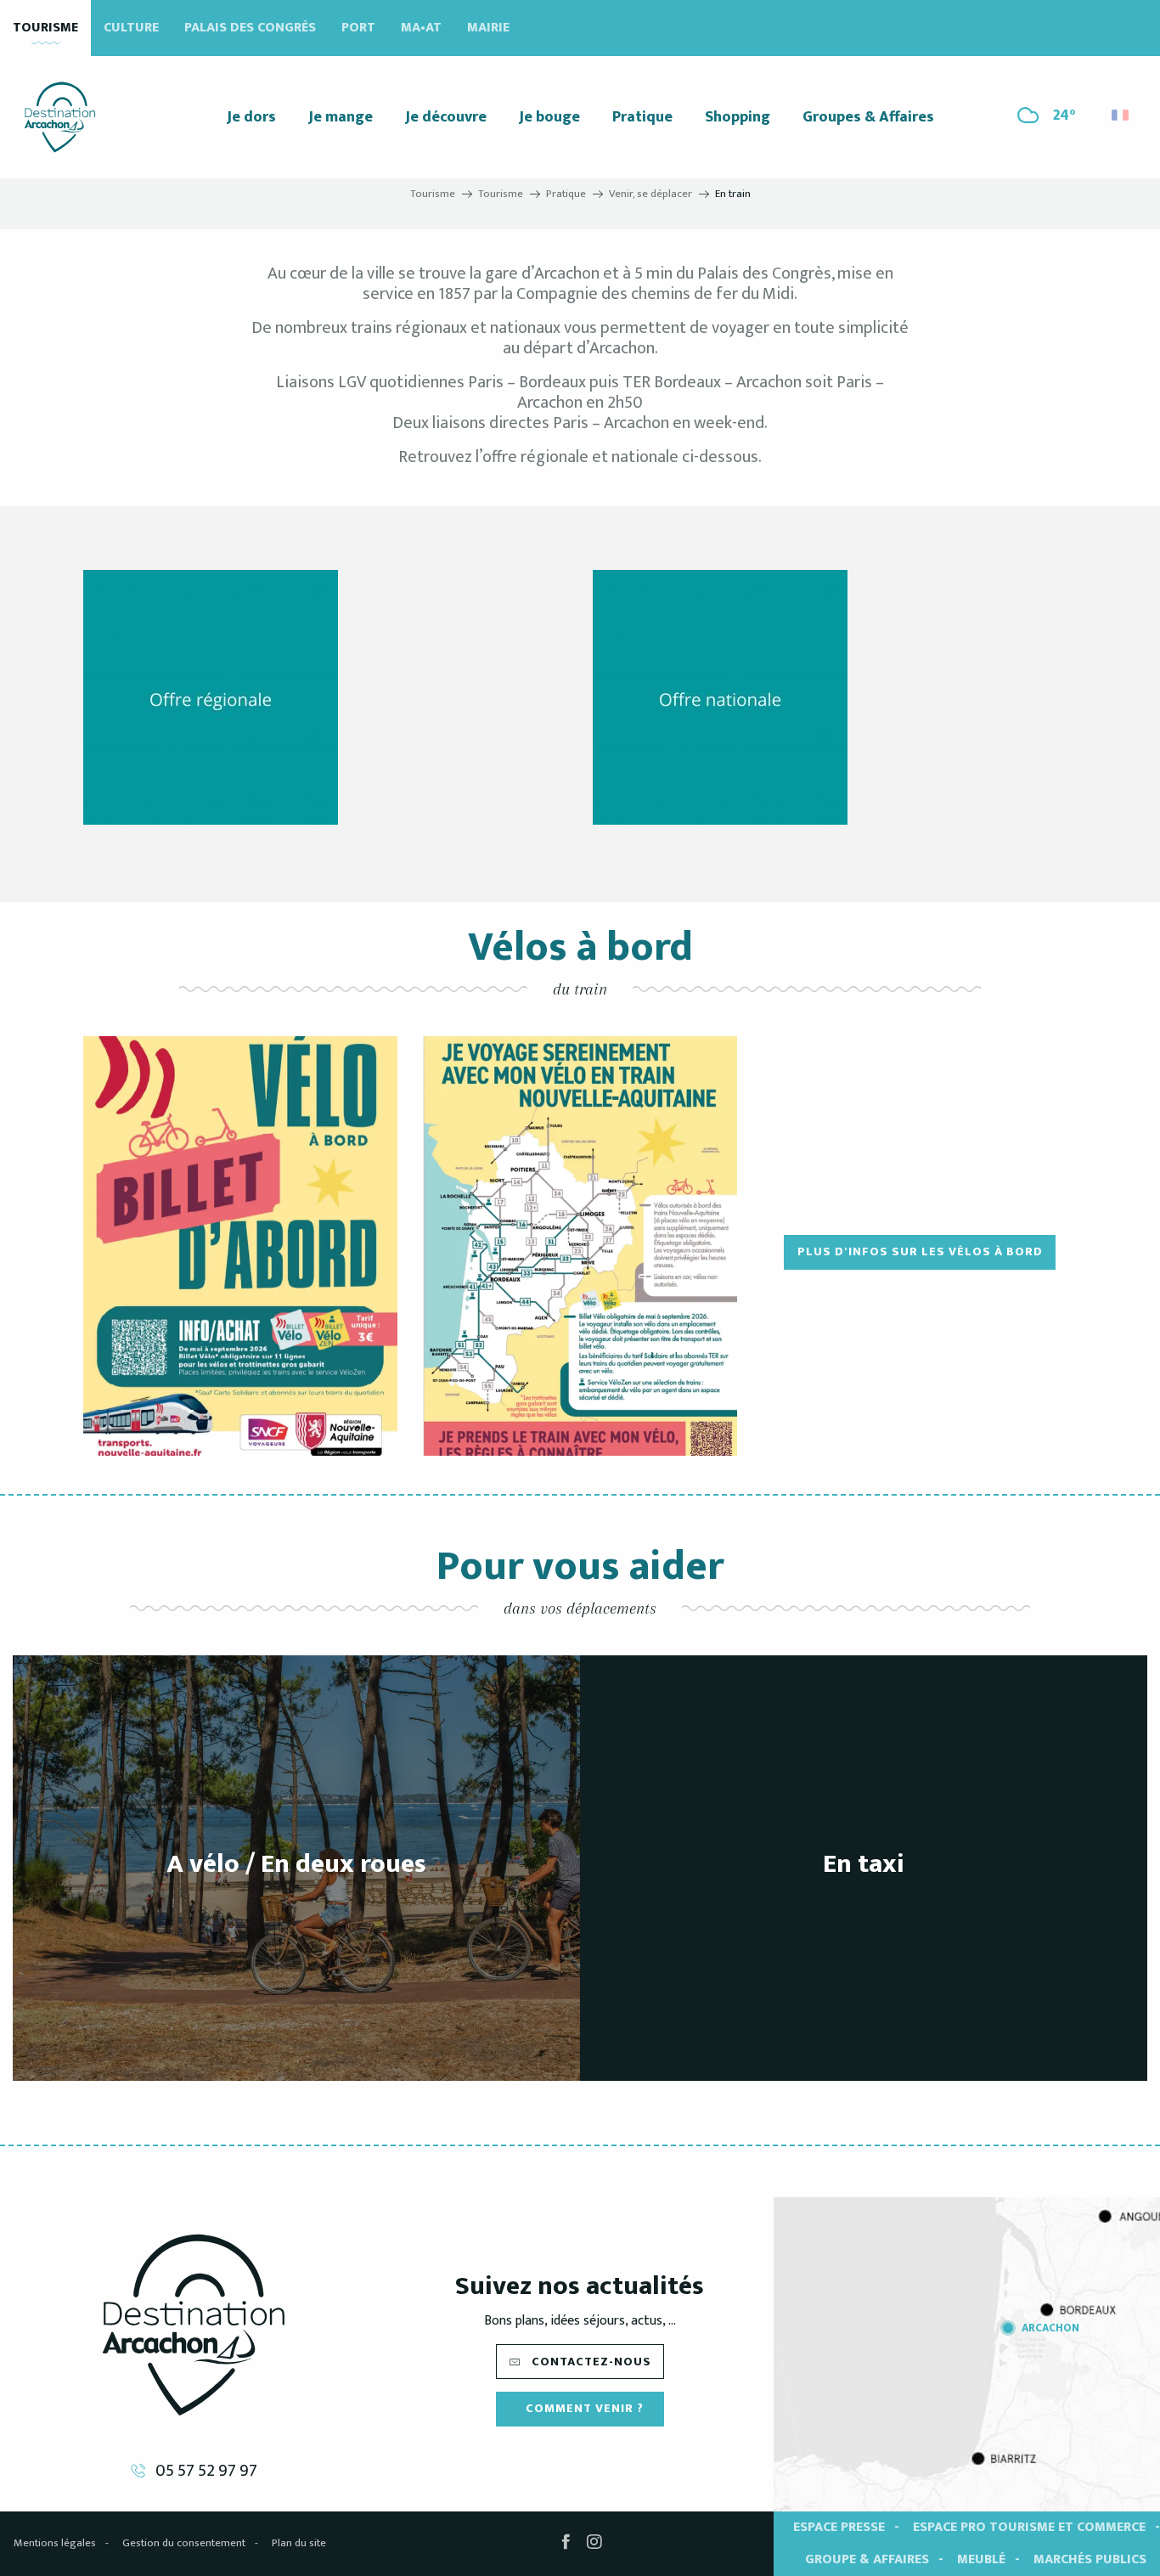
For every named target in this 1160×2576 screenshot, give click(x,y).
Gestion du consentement (184, 2543)
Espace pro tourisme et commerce (1029, 2527)
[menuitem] (60, 117)
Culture (131, 28)
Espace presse (839, 2527)
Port (358, 28)
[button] (1121, 111)
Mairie (488, 28)
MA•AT (421, 28)
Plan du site (299, 2543)
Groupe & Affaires (867, 2559)
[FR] (1121, 115)
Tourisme (45, 28)
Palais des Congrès (250, 28)
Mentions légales (55, 2543)
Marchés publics (1090, 2559)
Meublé (981, 2559)
